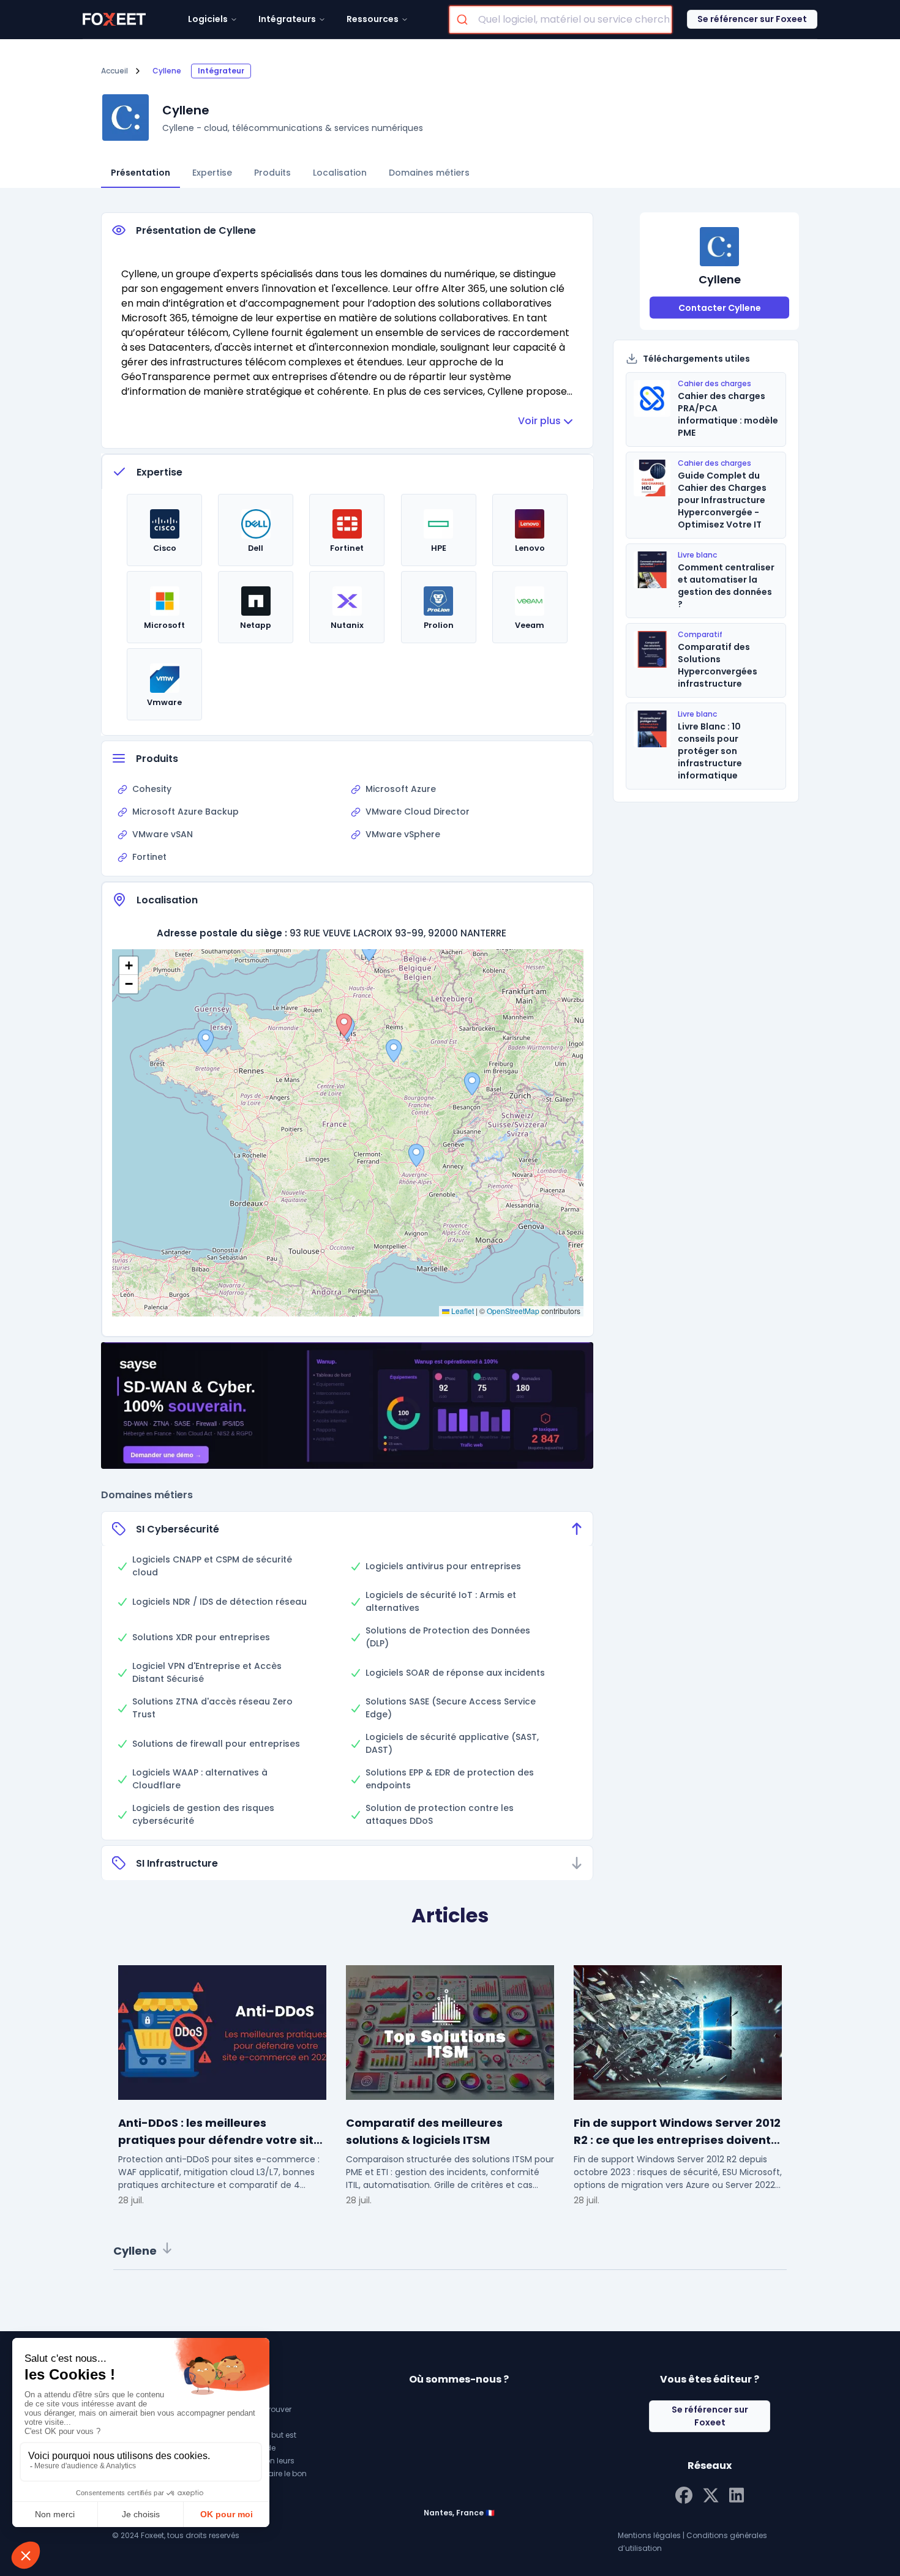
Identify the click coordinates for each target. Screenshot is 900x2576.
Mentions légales (649, 2535)
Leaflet (462, 1311)
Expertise (212, 173)
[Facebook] (684, 2494)
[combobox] (561, 20)
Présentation (141, 173)
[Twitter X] (711, 2494)
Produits (272, 173)
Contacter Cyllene (720, 308)
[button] (394, 1051)
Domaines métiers (429, 173)
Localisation (340, 173)
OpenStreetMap (513, 1311)
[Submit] (464, 20)
